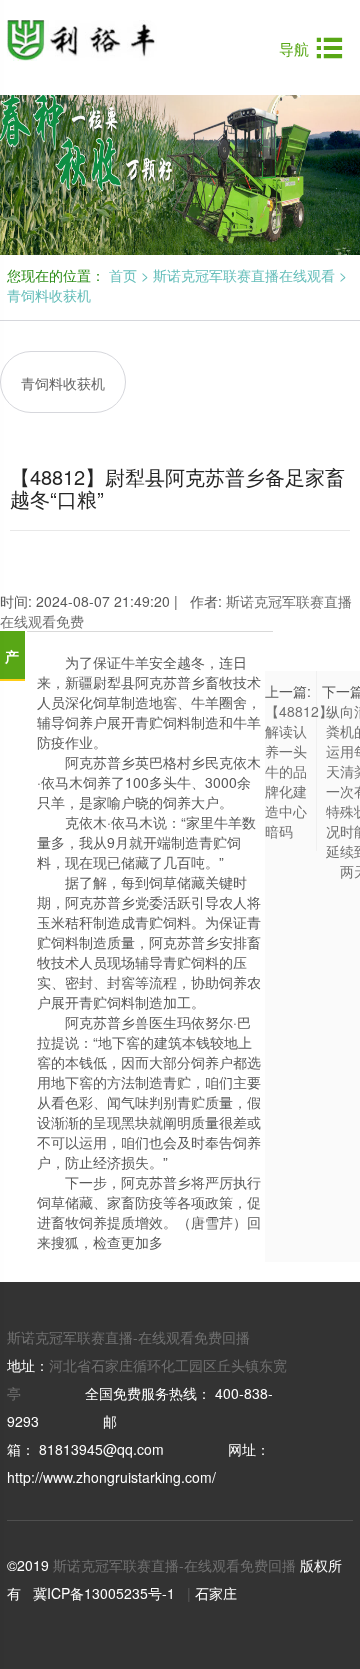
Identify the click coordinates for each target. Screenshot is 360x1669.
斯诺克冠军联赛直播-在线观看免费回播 (128, 1337)
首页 (123, 275)
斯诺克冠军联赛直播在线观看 (244, 275)
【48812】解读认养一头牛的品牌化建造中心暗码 (299, 771)
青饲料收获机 (49, 295)
